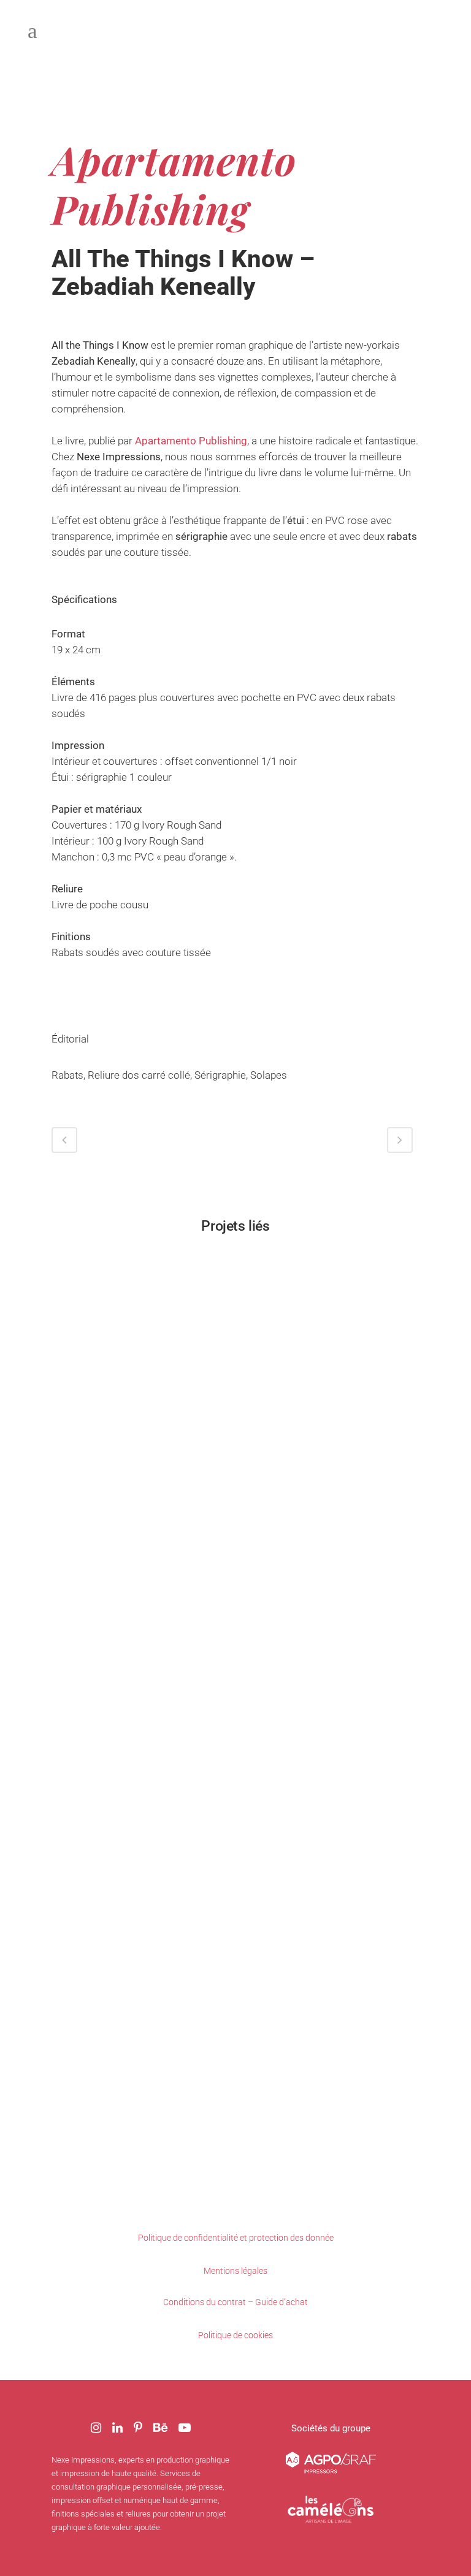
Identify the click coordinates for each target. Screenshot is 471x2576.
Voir (140, 1339)
